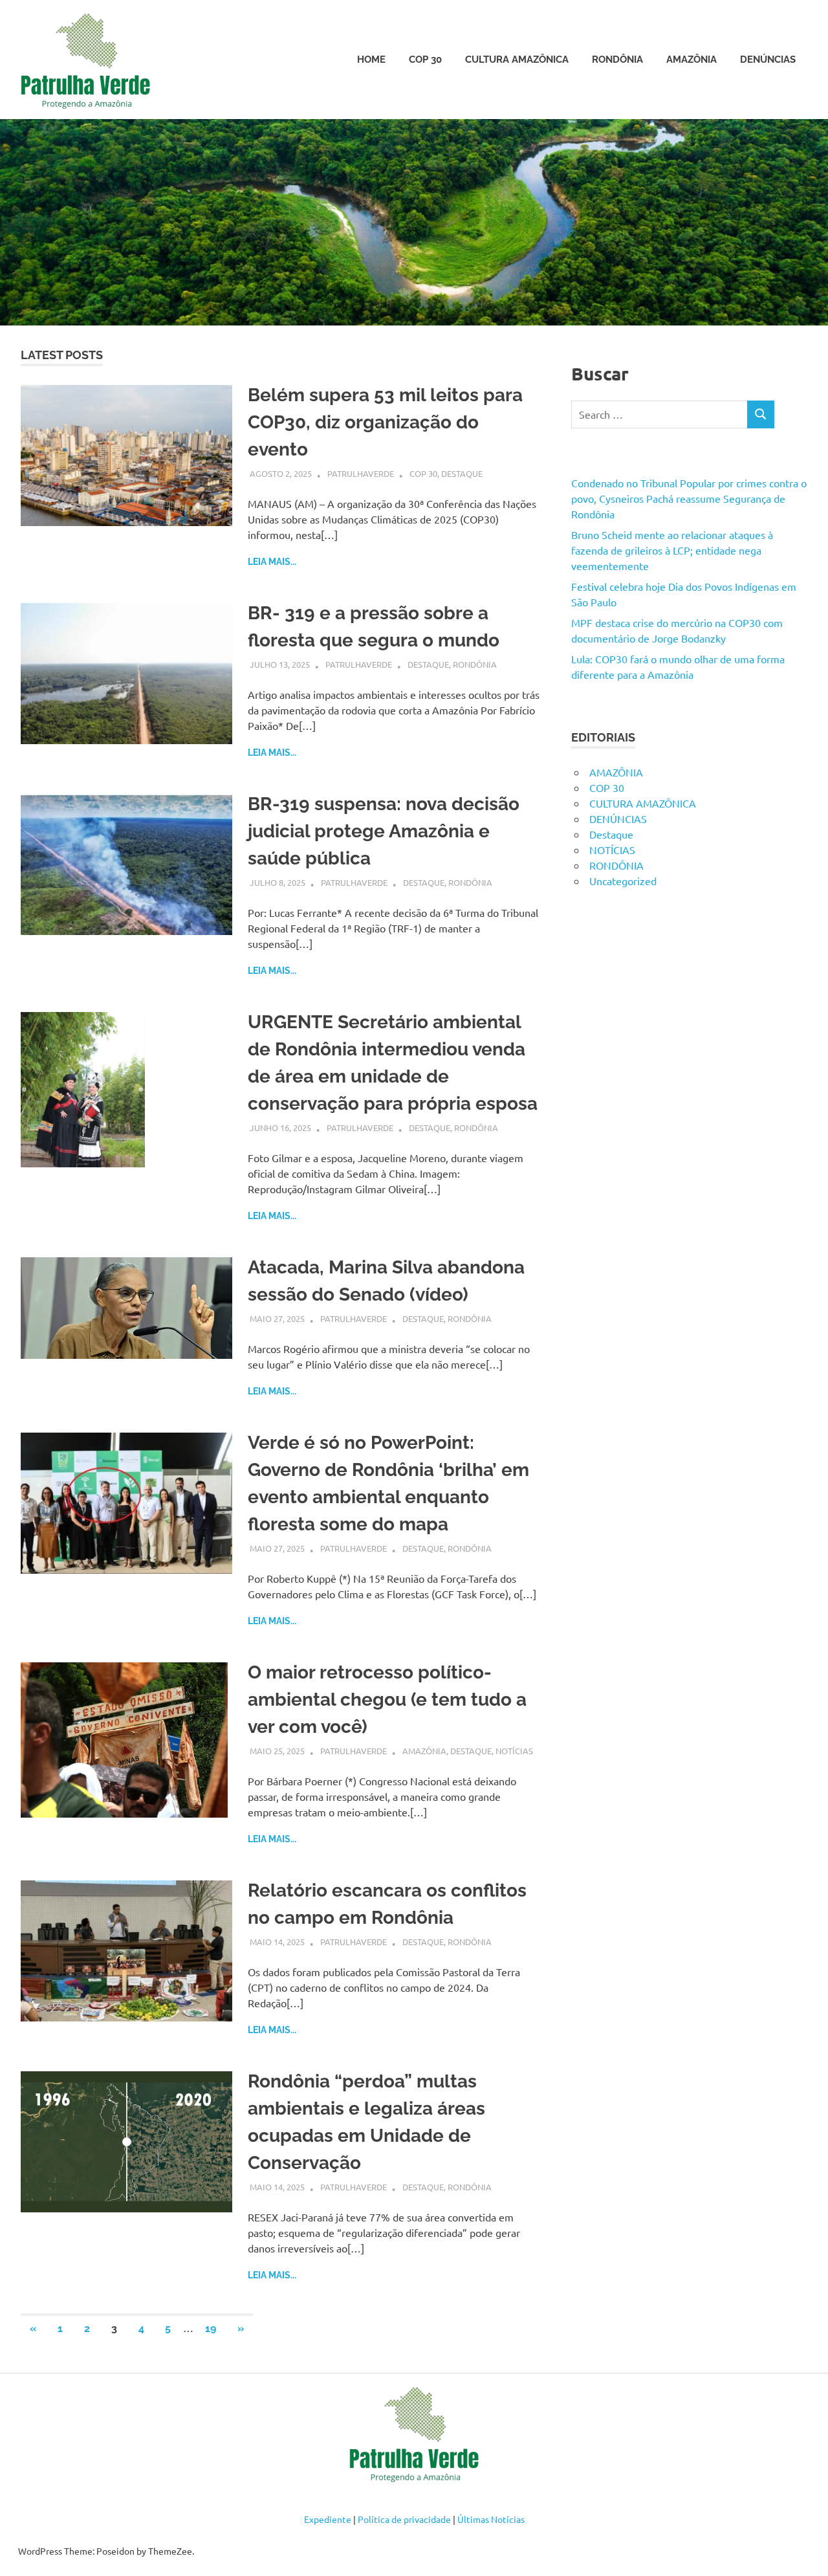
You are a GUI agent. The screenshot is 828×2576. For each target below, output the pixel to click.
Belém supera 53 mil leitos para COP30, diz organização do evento (385, 422)
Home (371, 60)
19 (211, 2328)
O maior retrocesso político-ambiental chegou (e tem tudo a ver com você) (387, 1700)
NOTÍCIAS (514, 1751)
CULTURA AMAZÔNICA (517, 60)
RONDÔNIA (617, 60)
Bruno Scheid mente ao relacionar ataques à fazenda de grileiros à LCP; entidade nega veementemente (672, 550)
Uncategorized (623, 881)
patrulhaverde (361, 473)
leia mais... (272, 562)
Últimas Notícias (491, 2519)
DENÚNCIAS (768, 60)
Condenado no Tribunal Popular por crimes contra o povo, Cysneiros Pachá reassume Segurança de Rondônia (689, 498)
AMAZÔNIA (692, 60)
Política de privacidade (404, 2519)
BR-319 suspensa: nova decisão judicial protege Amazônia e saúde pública (384, 831)
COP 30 (425, 60)
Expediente (328, 2519)
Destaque (462, 473)
